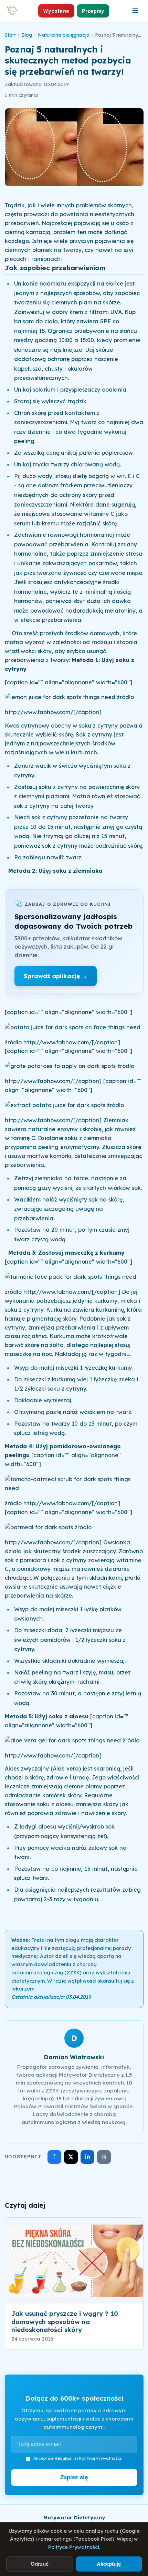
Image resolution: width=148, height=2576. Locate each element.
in (87, 2157)
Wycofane (56, 11)
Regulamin (65, 2458)
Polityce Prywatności (74, 2547)
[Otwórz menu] (135, 11)
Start (10, 35)
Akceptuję (109, 2564)
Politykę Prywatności (100, 2458)
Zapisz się (74, 2477)
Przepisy (93, 11)
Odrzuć (40, 2564)
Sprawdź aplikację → (56, 976)
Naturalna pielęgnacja (64, 35)
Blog (27, 35)
